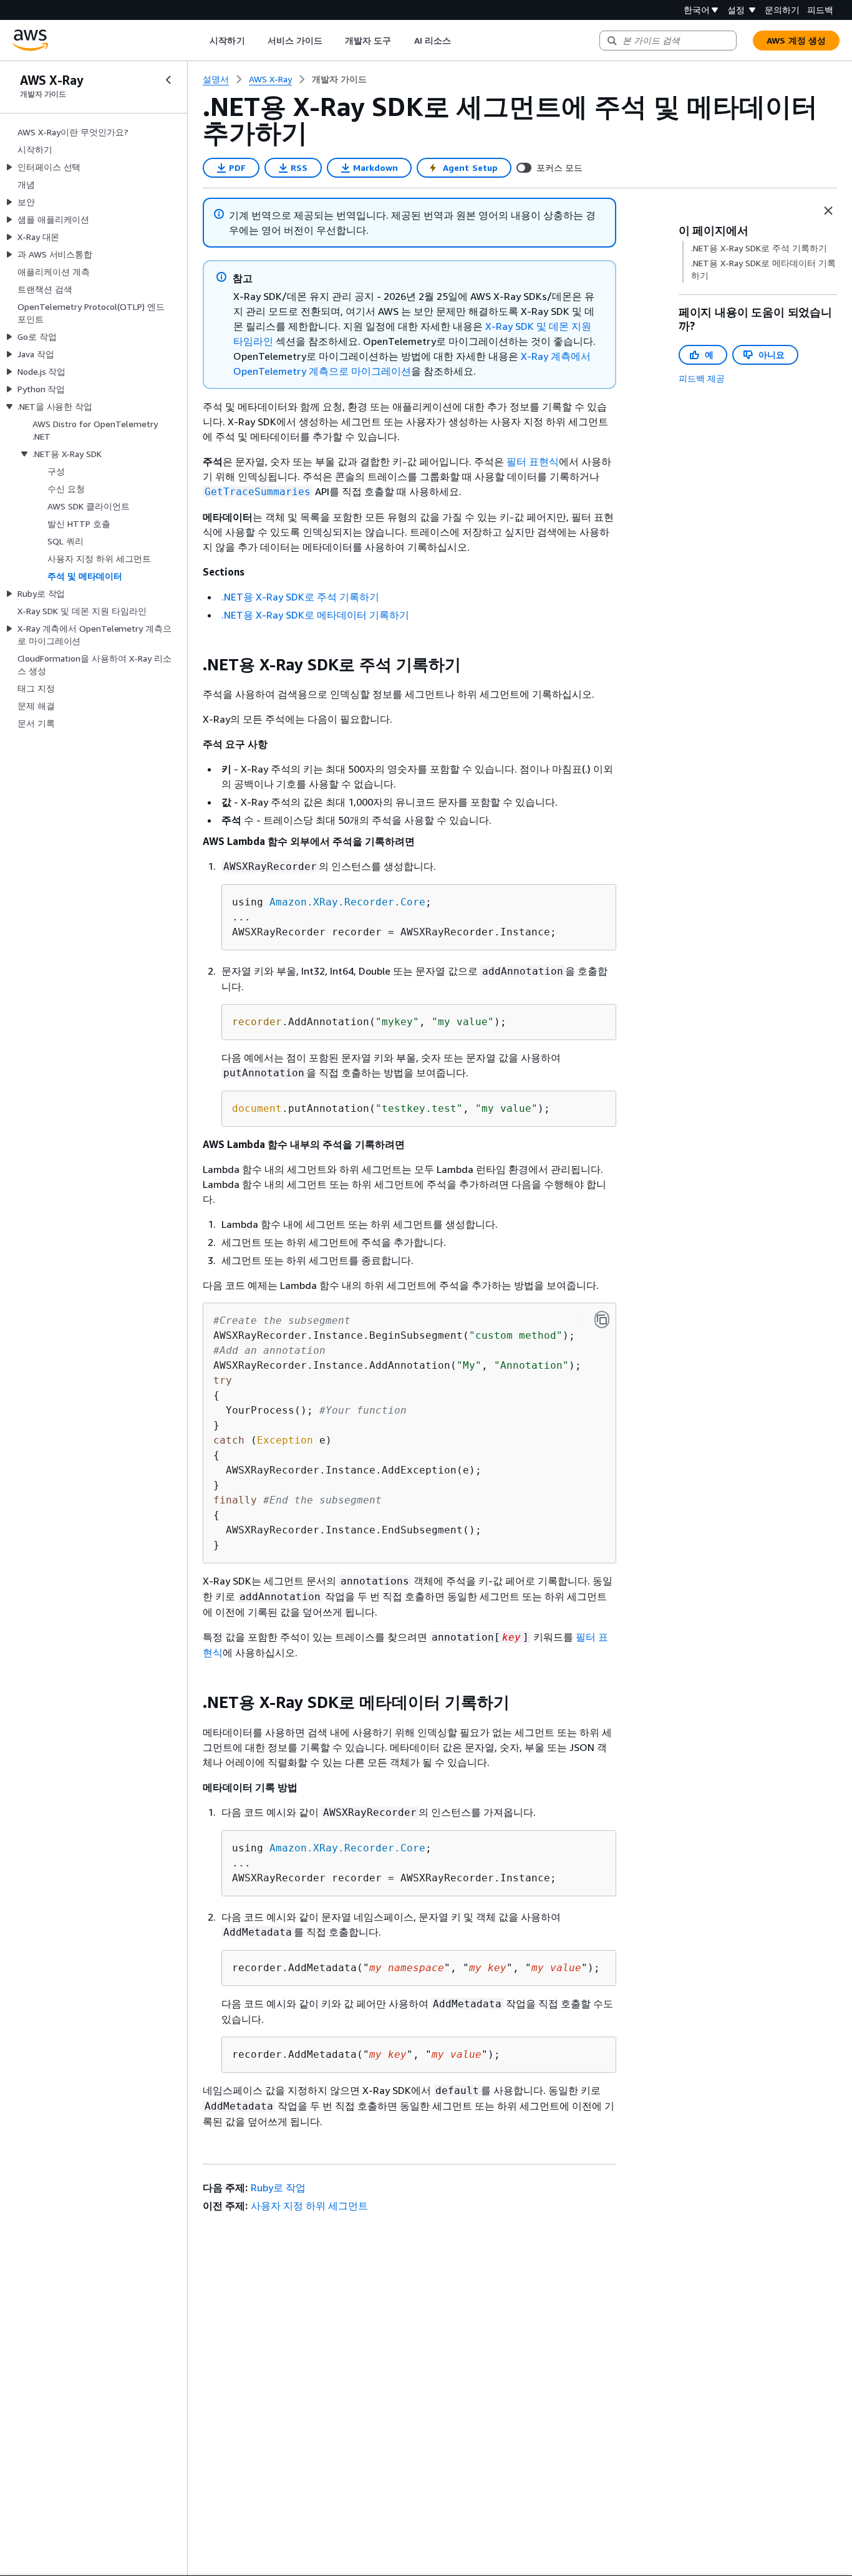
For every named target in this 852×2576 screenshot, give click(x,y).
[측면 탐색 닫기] (168, 80)
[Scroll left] (201, 41)
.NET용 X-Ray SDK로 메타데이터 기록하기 (315, 615)
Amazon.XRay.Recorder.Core (347, 902)
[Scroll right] (460, 41)
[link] (339, 79)
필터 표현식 (533, 461)
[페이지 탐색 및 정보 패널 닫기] (828, 211)
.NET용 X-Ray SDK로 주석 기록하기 (300, 597)
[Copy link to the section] (193, 665)
